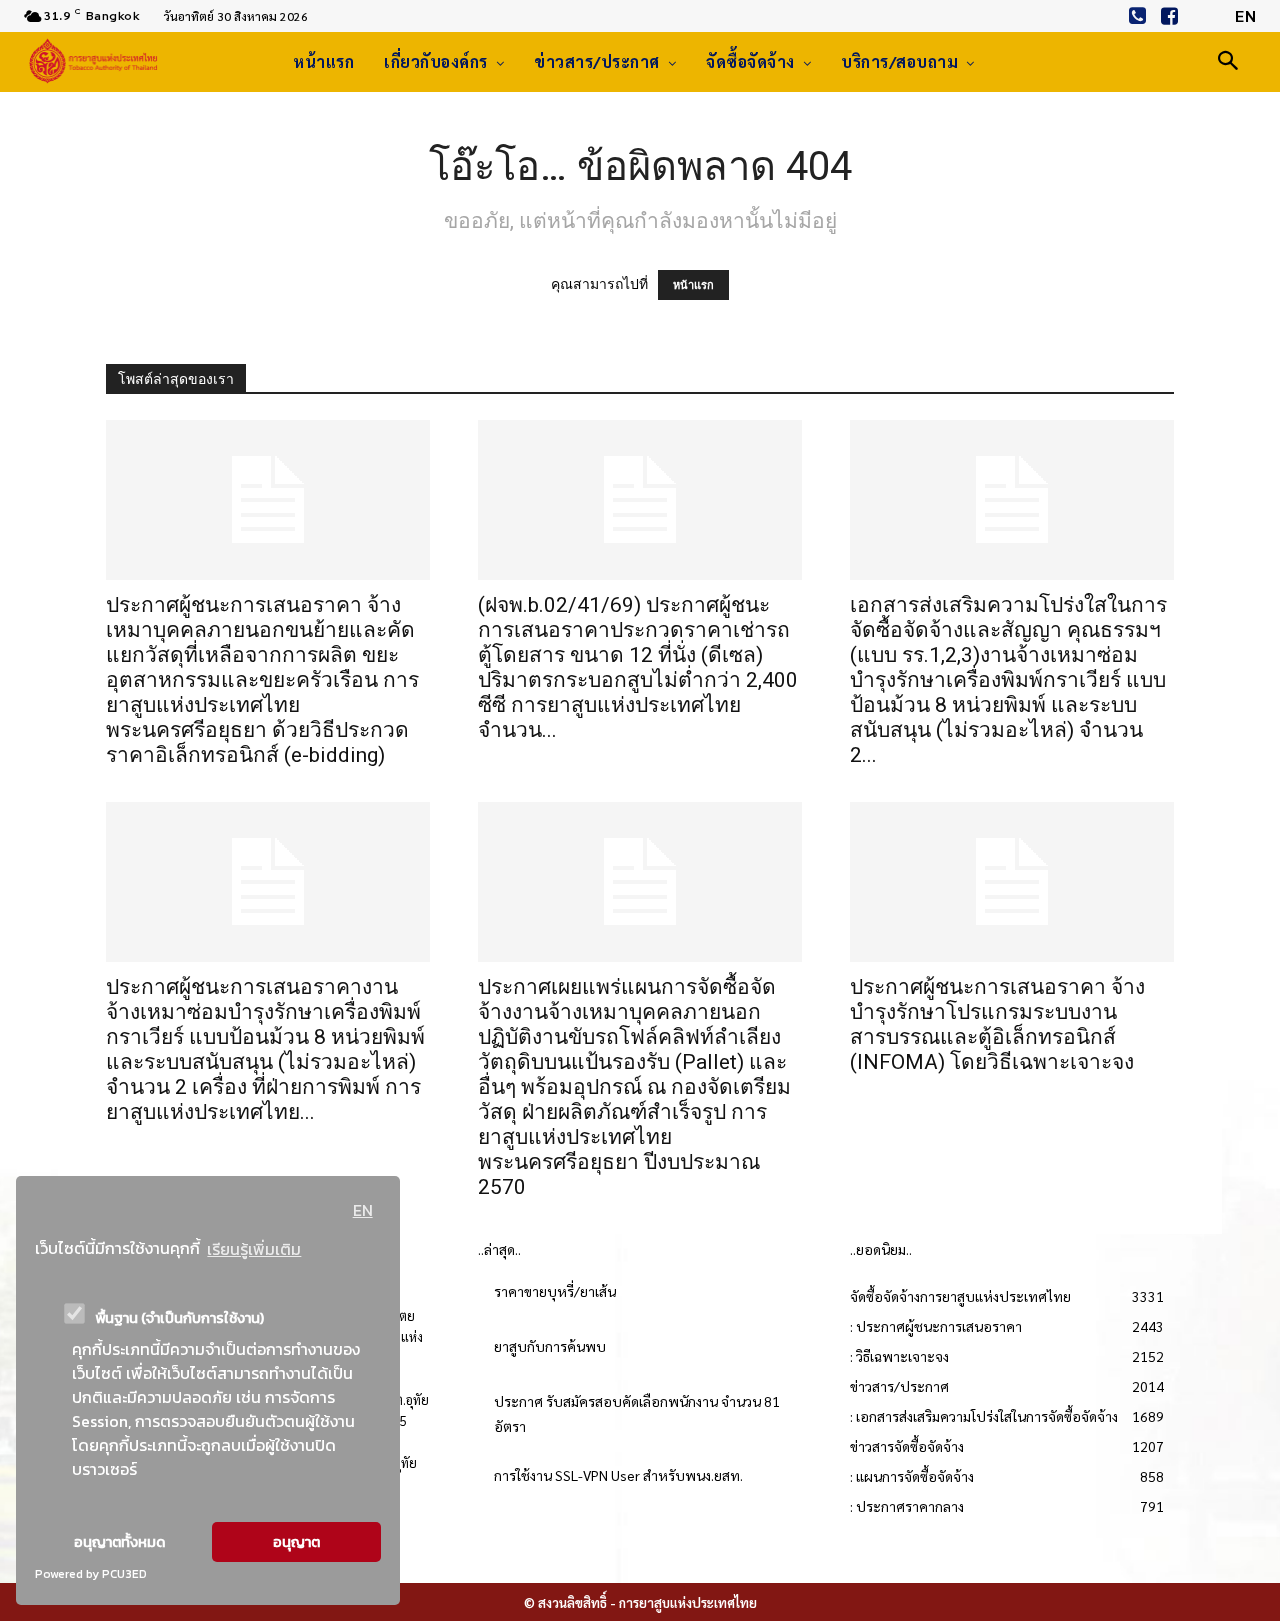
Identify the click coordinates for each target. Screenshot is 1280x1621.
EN (363, 1210)
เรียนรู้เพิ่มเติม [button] (254, 1249)
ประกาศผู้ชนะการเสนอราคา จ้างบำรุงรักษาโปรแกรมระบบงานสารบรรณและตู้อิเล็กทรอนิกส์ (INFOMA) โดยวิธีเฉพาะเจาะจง (997, 1024)
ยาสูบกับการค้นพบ (550, 1346)
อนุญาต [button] (296, 1542)
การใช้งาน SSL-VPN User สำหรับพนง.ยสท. (618, 1475)
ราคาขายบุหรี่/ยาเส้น (555, 1291)
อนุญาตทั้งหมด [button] (119, 1542)
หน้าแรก (693, 285)
